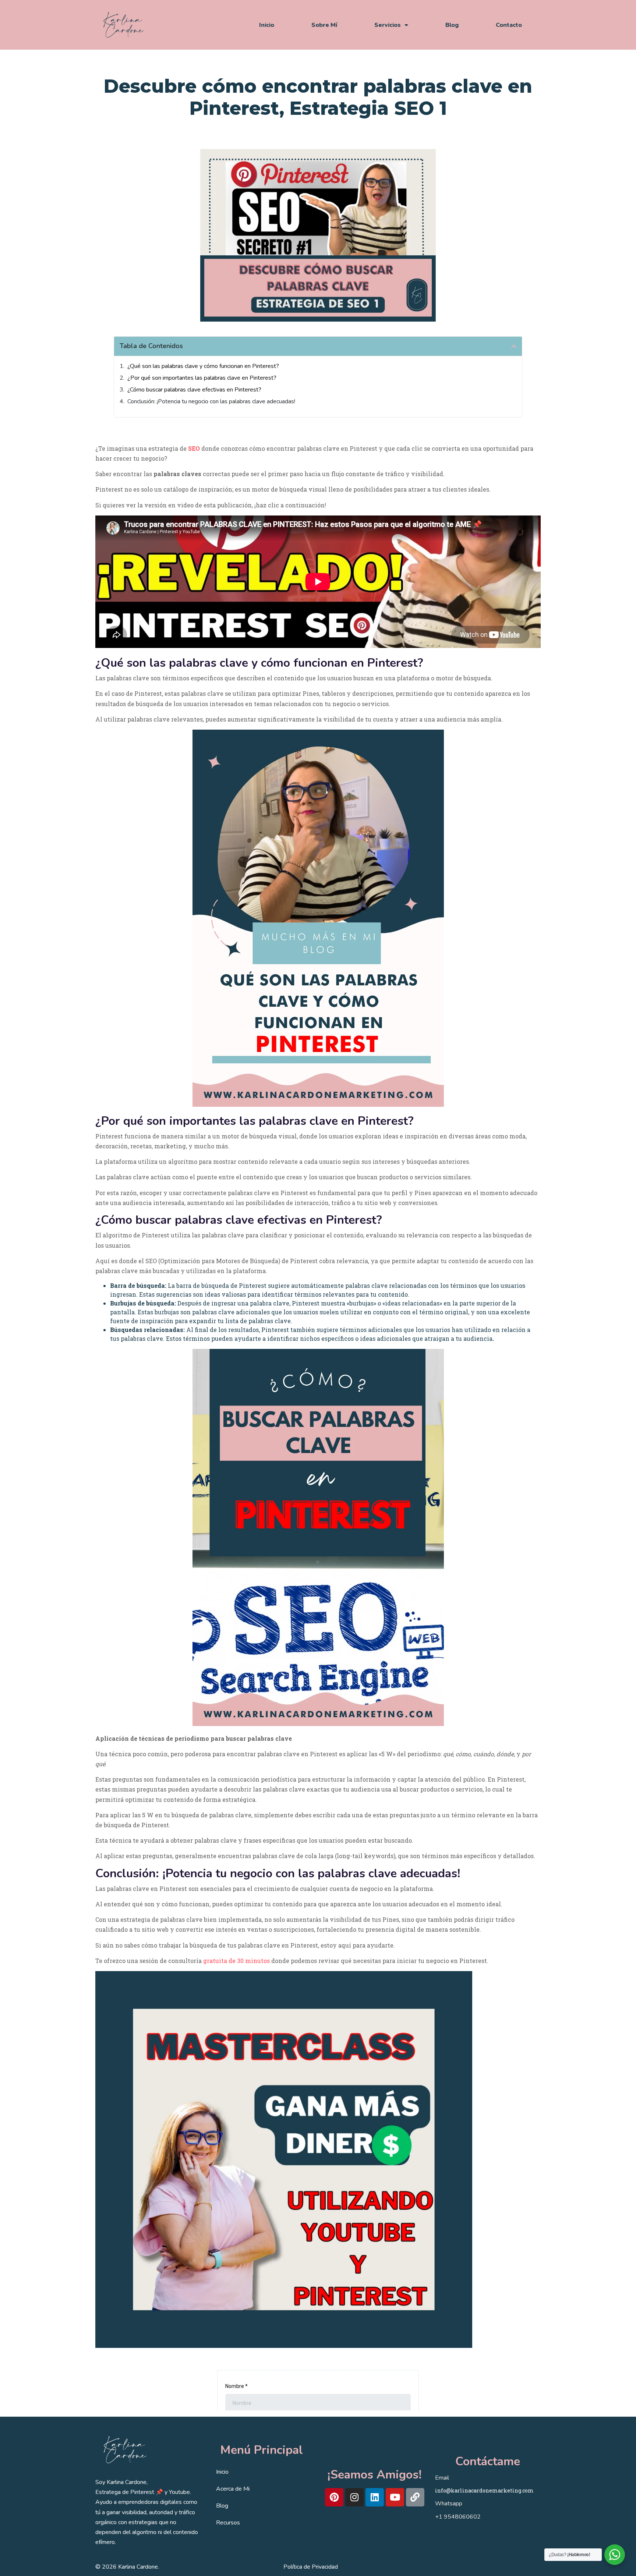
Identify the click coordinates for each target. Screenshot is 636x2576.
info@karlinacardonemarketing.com (484, 2490)
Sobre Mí (324, 25)
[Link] (415, 2497)
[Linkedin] (375, 2497)
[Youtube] (395, 2497)
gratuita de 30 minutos (236, 1961)
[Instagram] (354, 2497)
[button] (514, 346)
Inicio (267, 25)
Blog (452, 25)
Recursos (228, 2523)
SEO (194, 448)
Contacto (509, 25)
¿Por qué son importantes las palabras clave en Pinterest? (202, 378)
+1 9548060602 (458, 2517)
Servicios (388, 25)
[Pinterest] (334, 2497)
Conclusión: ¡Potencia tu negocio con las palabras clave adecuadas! (211, 401)
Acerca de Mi (233, 2489)
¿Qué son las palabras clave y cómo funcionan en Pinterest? (203, 366)
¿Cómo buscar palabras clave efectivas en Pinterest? (194, 390)
